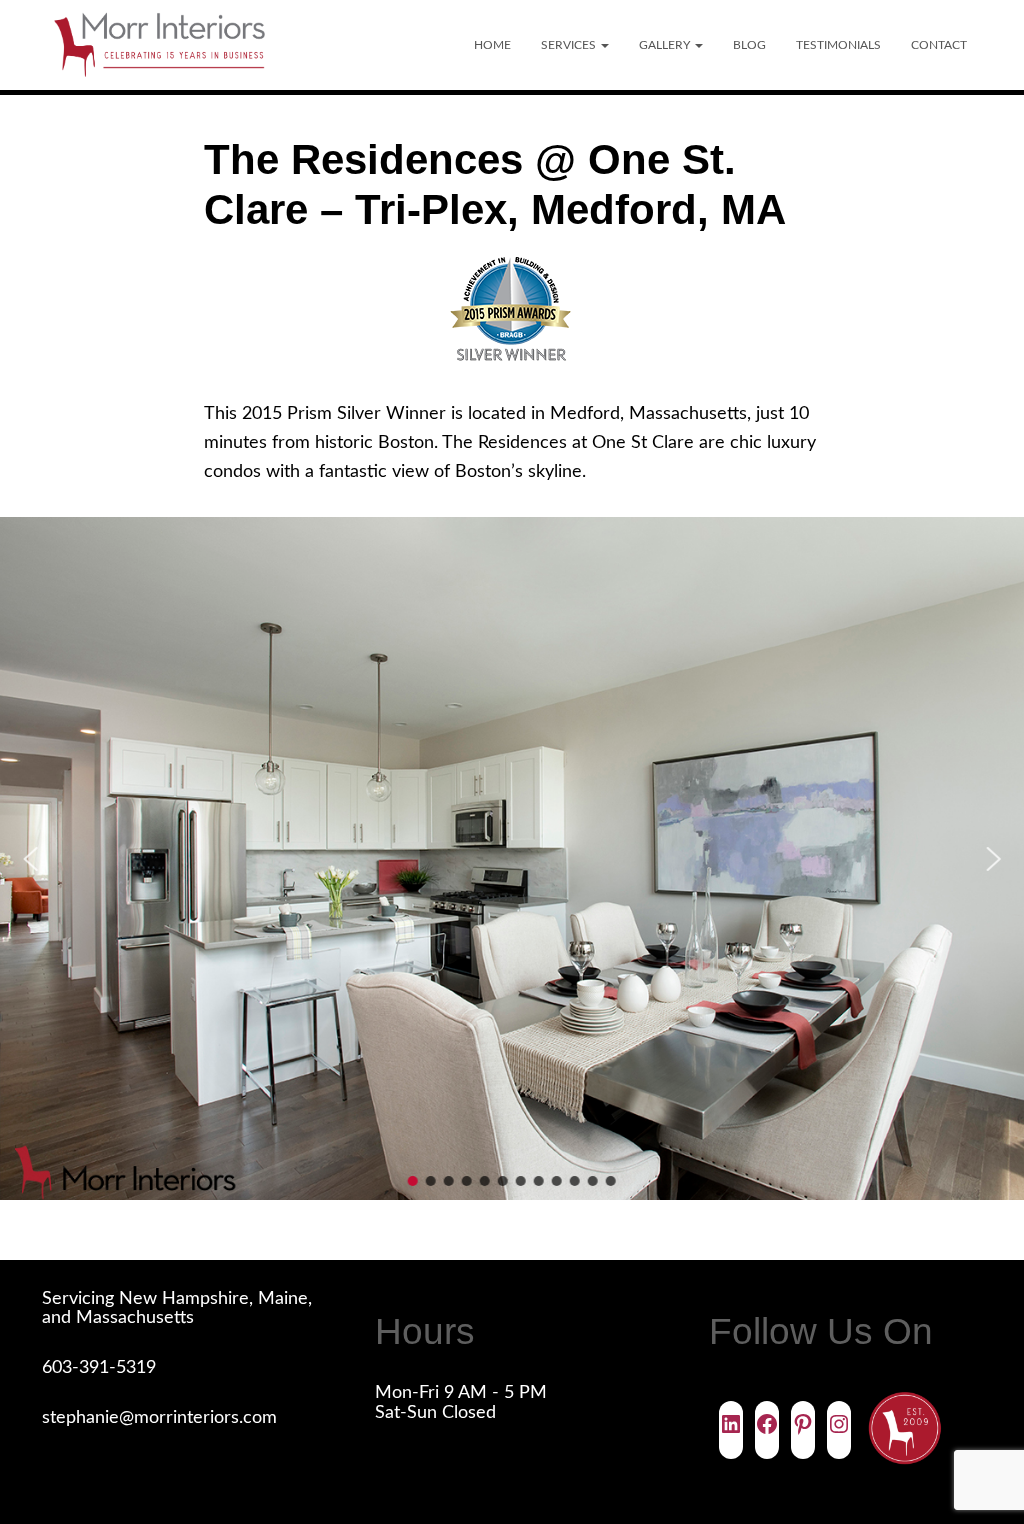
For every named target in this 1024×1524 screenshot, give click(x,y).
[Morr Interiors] (159, 45)
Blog (749, 45)
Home (492, 45)
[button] (604, 45)
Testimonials (838, 45)
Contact (939, 45)
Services (570, 45)
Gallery (666, 45)
